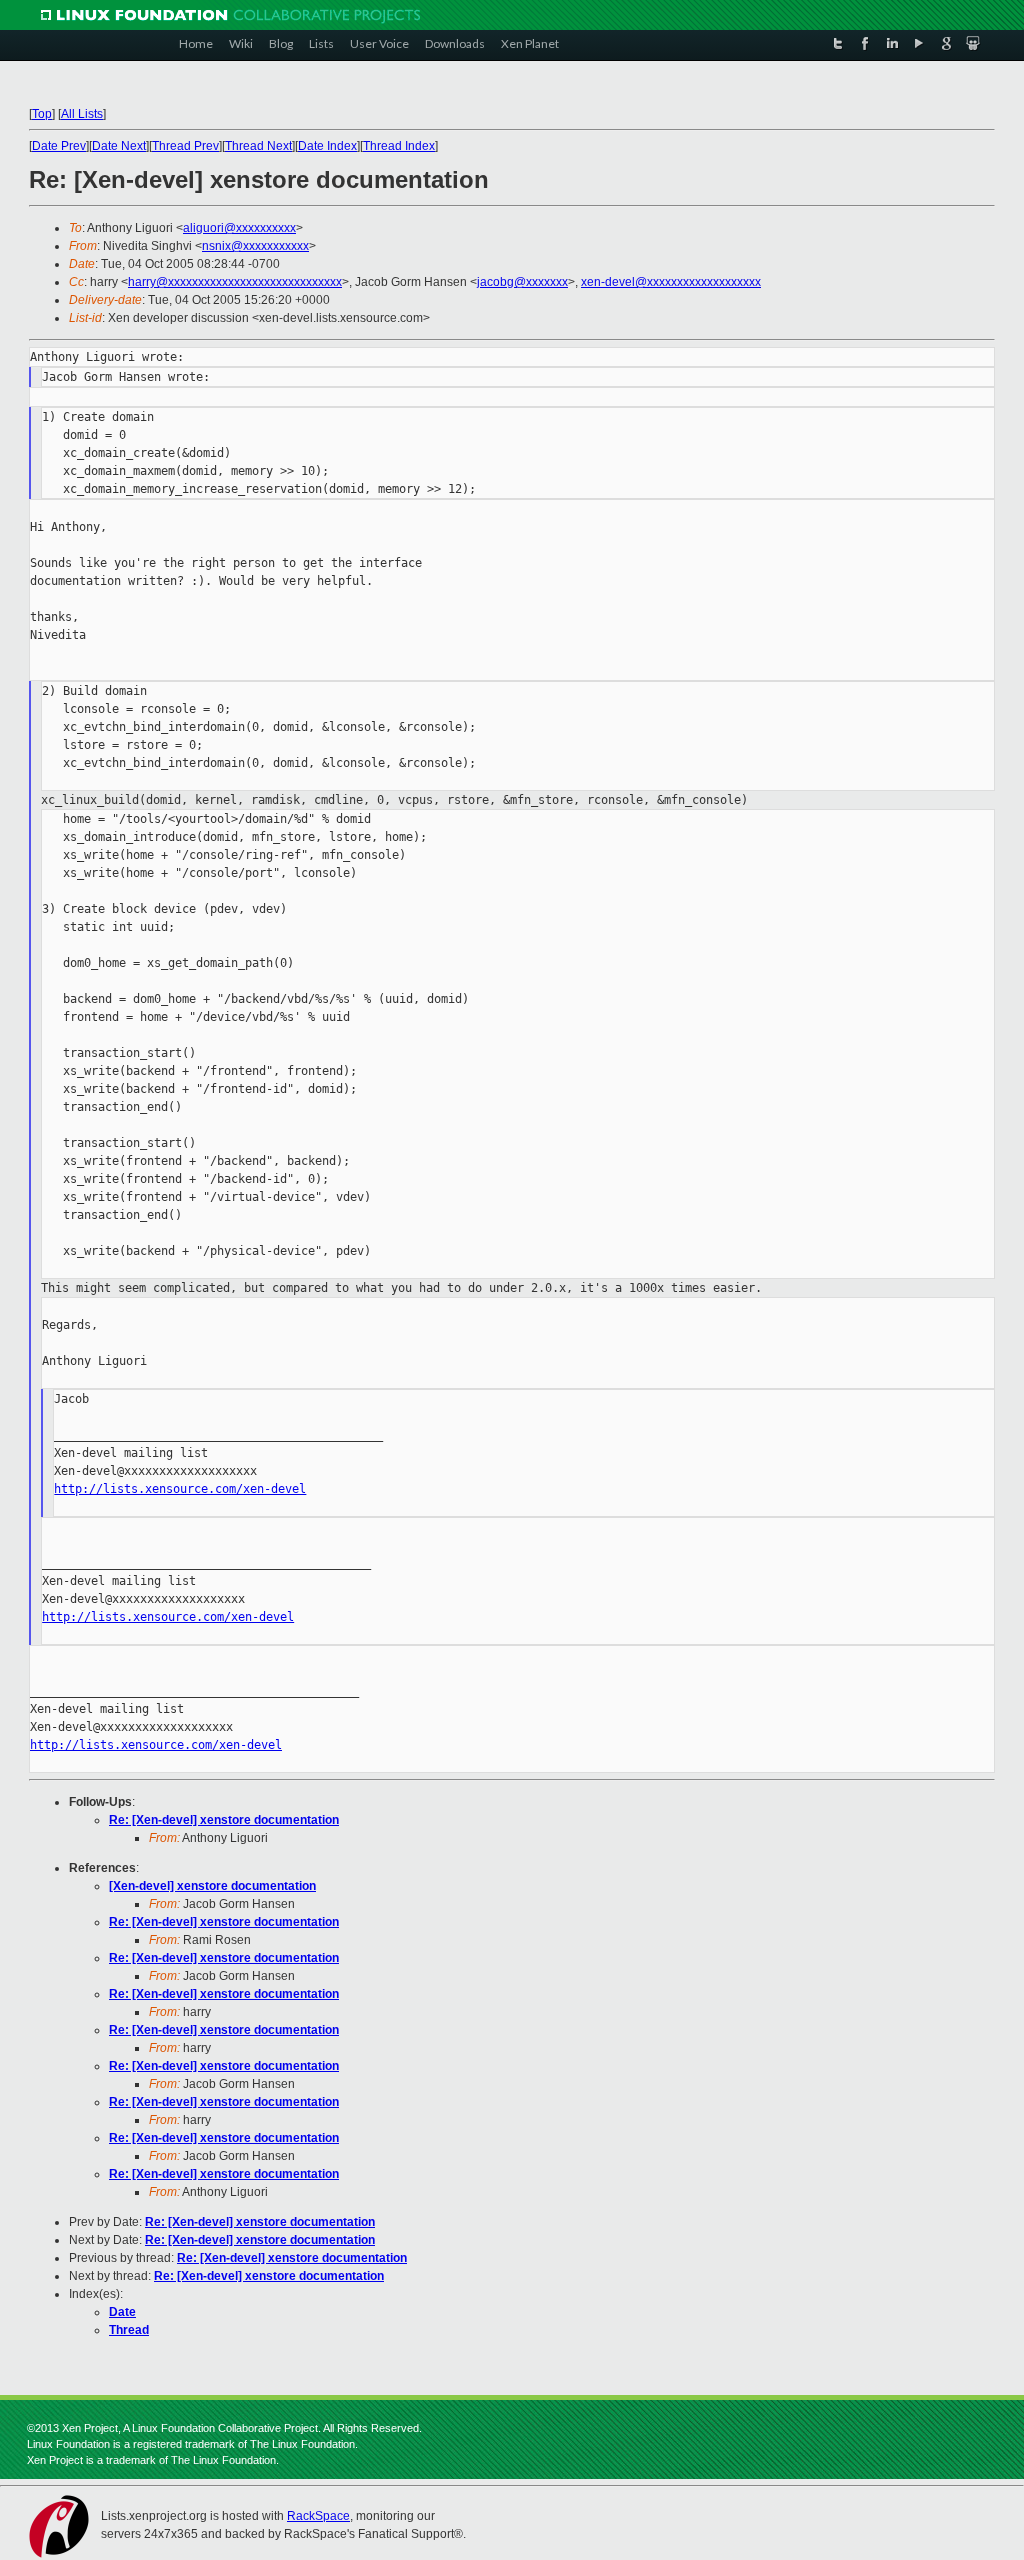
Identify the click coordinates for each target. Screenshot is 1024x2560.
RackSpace (318, 2516)
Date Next (119, 146)
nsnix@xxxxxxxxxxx (255, 246)
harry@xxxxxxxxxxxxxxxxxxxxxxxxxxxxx (235, 282)
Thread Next (258, 146)
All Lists (82, 114)
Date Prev (59, 146)
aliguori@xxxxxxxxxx (239, 228)
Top (42, 114)
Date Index (327, 146)
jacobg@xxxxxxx (522, 282)
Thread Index (399, 146)
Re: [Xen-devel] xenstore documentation (224, 1820)
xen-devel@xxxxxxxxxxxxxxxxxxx (671, 282)
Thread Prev (185, 146)
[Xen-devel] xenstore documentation (212, 1886)
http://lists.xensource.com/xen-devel (180, 1489)
